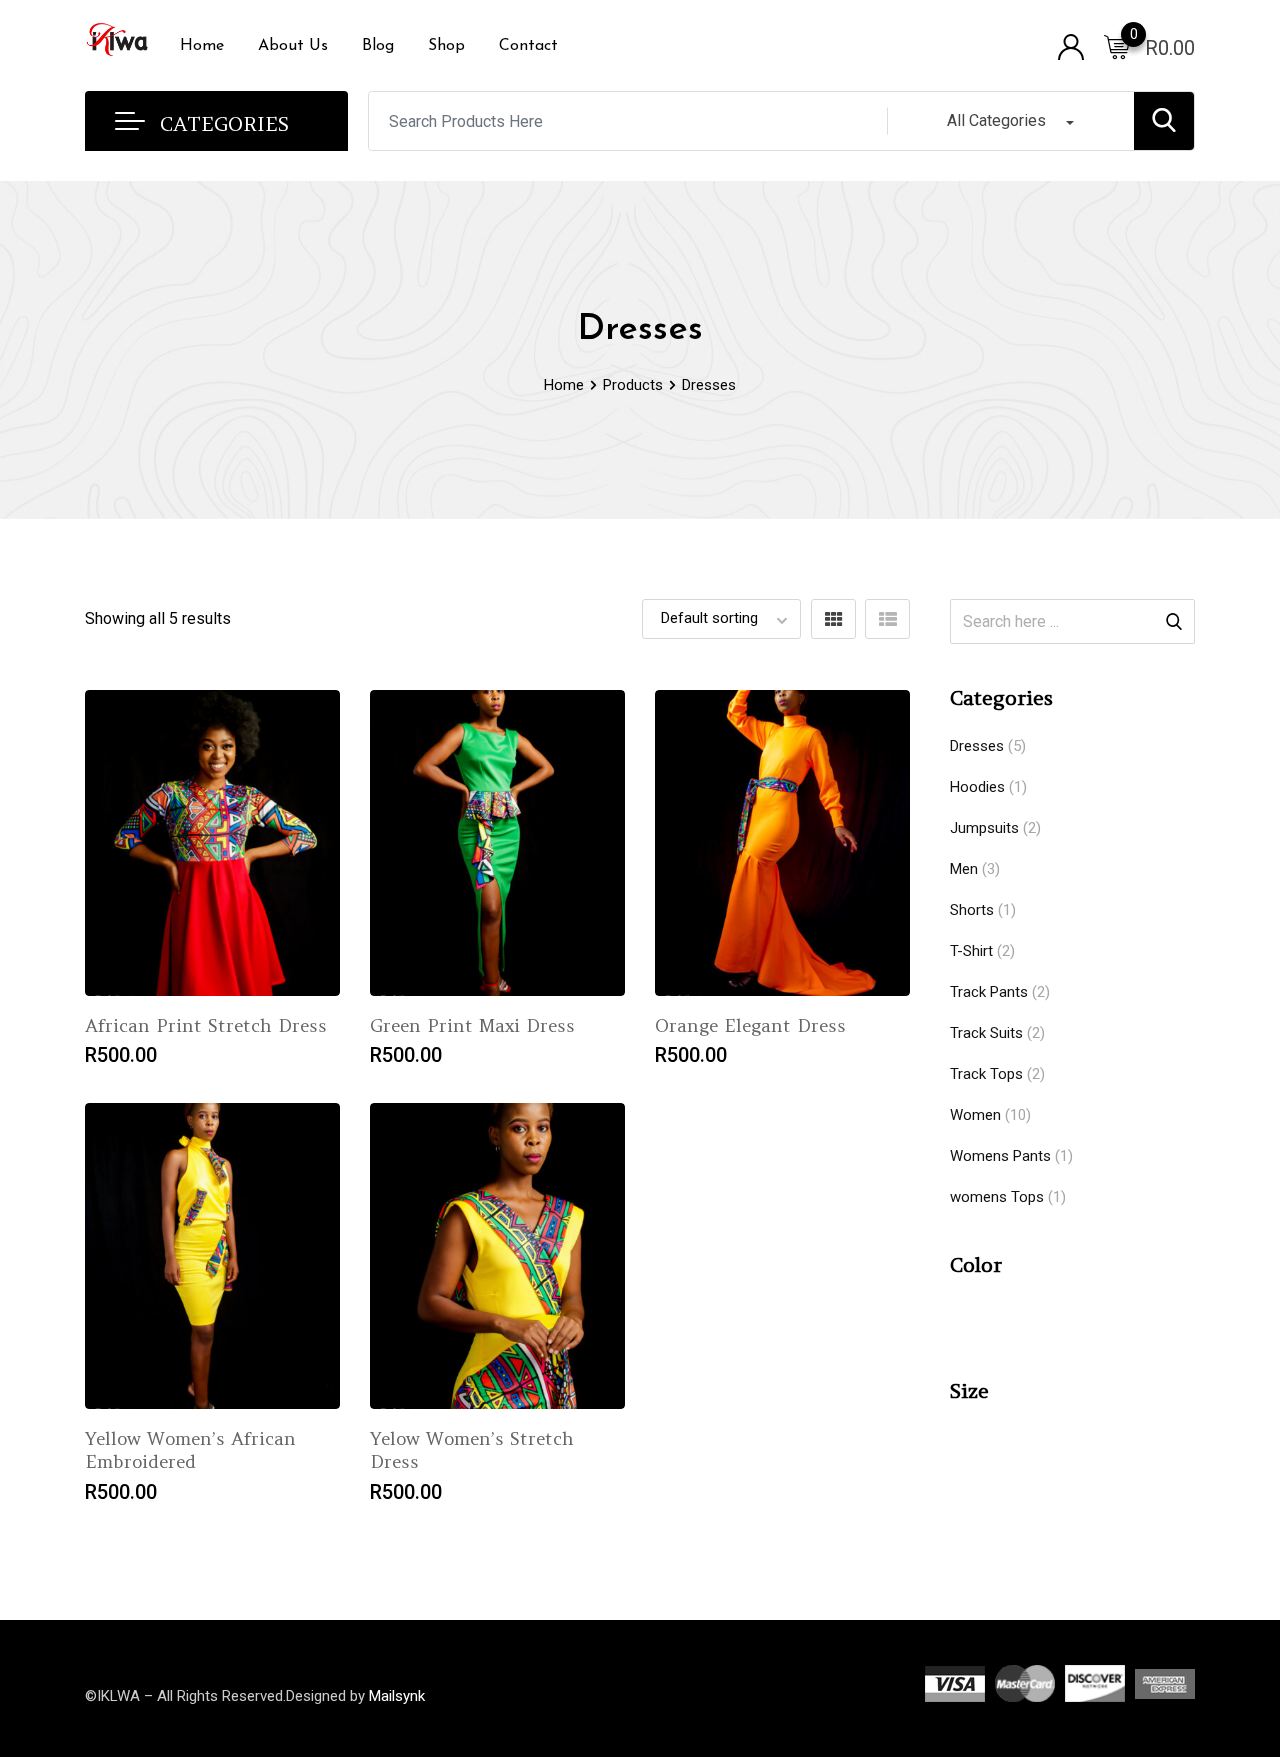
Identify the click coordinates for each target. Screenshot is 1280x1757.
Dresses (977, 746)
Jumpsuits (984, 828)
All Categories (996, 120)
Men (964, 869)
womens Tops (997, 1197)
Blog (378, 46)
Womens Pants (1000, 1156)
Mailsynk (397, 1696)
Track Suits (986, 1033)
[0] (1117, 46)
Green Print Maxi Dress (472, 1025)
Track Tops (986, 1074)
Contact (528, 46)
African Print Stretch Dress (206, 1025)
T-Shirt (971, 951)
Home (202, 46)
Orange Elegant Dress (750, 1025)
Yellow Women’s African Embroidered (190, 1450)
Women (975, 1115)
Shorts (972, 910)
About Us (293, 46)
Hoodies (977, 787)
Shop (446, 46)
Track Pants (989, 992)
